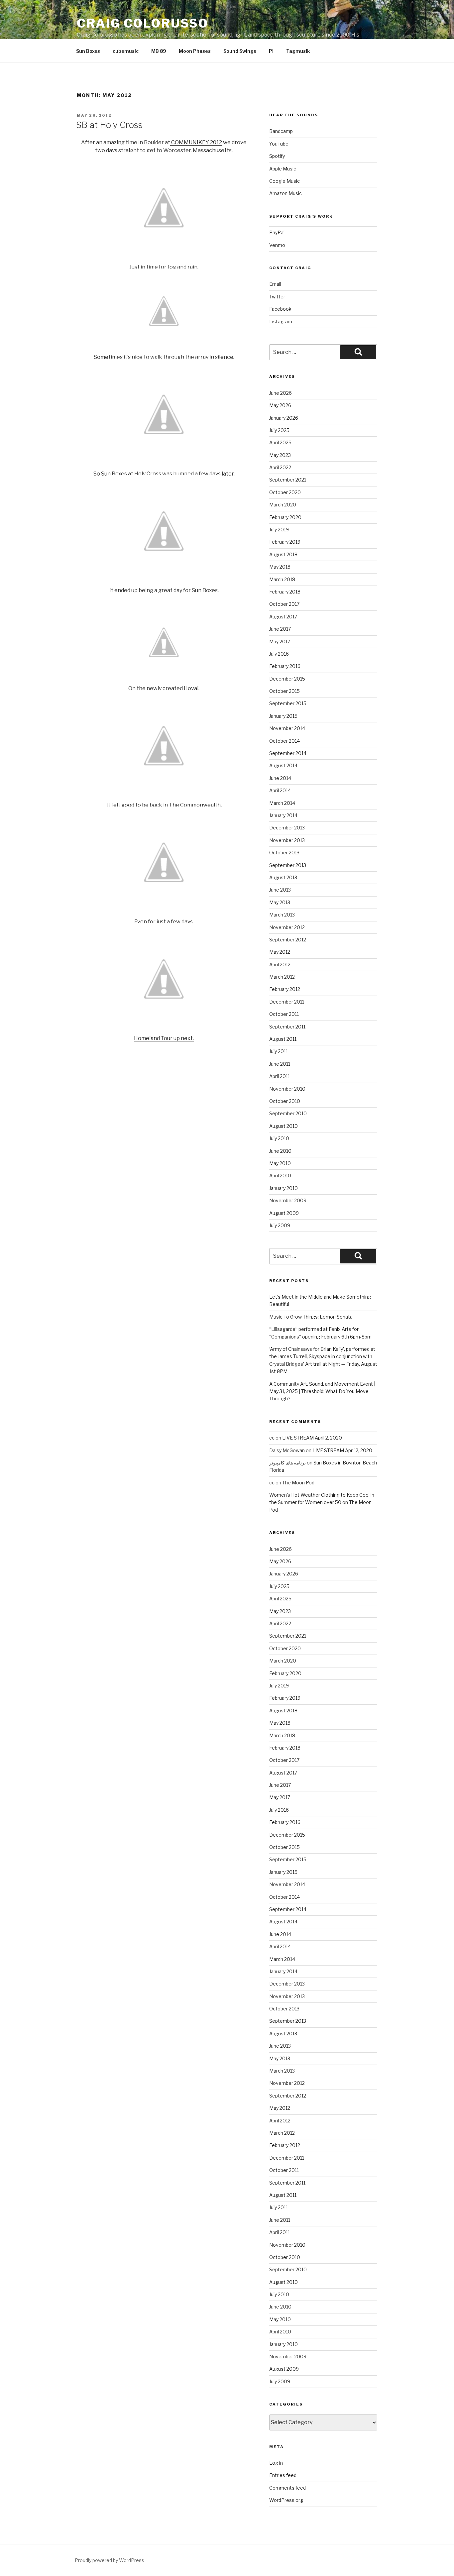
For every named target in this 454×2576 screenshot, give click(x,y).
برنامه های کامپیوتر (287, 1463)
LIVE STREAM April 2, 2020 (312, 1438)
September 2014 (288, 753)
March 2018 (282, 579)
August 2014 (283, 765)
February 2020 (285, 517)
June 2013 (280, 890)
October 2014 (284, 741)
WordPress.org (286, 2500)
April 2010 (280, 1176)
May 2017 (280, 642)
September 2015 (288, 703)
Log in (276, 2463)
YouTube (279, 144)
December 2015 (287, 679)
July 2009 (280, 1225)
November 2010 (287, 1089)
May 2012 (280, 952)
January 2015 (283, 716)
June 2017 (280, 629)
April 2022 (280, 467)
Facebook (280, 309)
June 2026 (281, 393)
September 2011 (287, 1027)
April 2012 (280, 965)
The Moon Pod (298, 1483)
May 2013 (280, 902)
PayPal (277, 232)
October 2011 (284, 1014)
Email (275, 284)
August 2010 (284, 1126)
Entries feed (283, 2475)
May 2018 (280, 567)
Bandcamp (281, 131)
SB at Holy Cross (109, 125)
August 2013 (283, 877)
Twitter (277, 297)
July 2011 (279, 1051)
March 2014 (282, 803)
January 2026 (284, 418)
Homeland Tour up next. (164, 1038)
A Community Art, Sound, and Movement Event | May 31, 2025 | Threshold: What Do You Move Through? (322, 1391)
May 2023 (280, 455)
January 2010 (284, 1188)
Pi (271, 51)
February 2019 (285, 542)
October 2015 (284, 691)
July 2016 (279, 654)
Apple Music (283, 169)
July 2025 (279, 430)
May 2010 (280, 1163)
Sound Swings (240, 51)
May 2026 (280, 405)
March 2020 (283, 505)
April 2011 (280, 1076)
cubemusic (126, 51)
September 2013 (288, 865)
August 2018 (283, 554)
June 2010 (280, 1151)
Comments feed (287, 2488)
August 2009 (284, 1213)
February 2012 (285, 989)
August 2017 (283, 617)
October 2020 (285, 492)
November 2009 (288, 1200)
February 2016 (285, 666)
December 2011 (287, 1002)
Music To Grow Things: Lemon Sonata (311, 1317)
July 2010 (279, 1138)
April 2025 (280, 442)
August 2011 (283, 1039)
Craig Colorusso (143, 23)
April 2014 (280, 790)
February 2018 (285, 592)
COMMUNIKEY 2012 (196, 142)
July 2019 (279, 530)
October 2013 (284, 853)
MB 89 (159, 51)
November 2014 (287, 728)
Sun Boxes (88, 51)
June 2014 (280, 778)
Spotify (277, 156)
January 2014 (283, 815)
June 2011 (280, 1064)
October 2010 (285, 1101)
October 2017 (284, 604)
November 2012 (287, 927)
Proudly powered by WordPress (110, 2560)
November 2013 (287, 840)
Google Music (284, 181)
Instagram (281, 322)
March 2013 (282, 915)
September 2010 (288, 1113)
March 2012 (282, 977)
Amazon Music (285, 193)
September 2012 (288, 940)
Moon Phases (195, 51)
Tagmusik (298, 51)
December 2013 (287, 828)
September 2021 (288, 480)
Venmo (277, 245)
